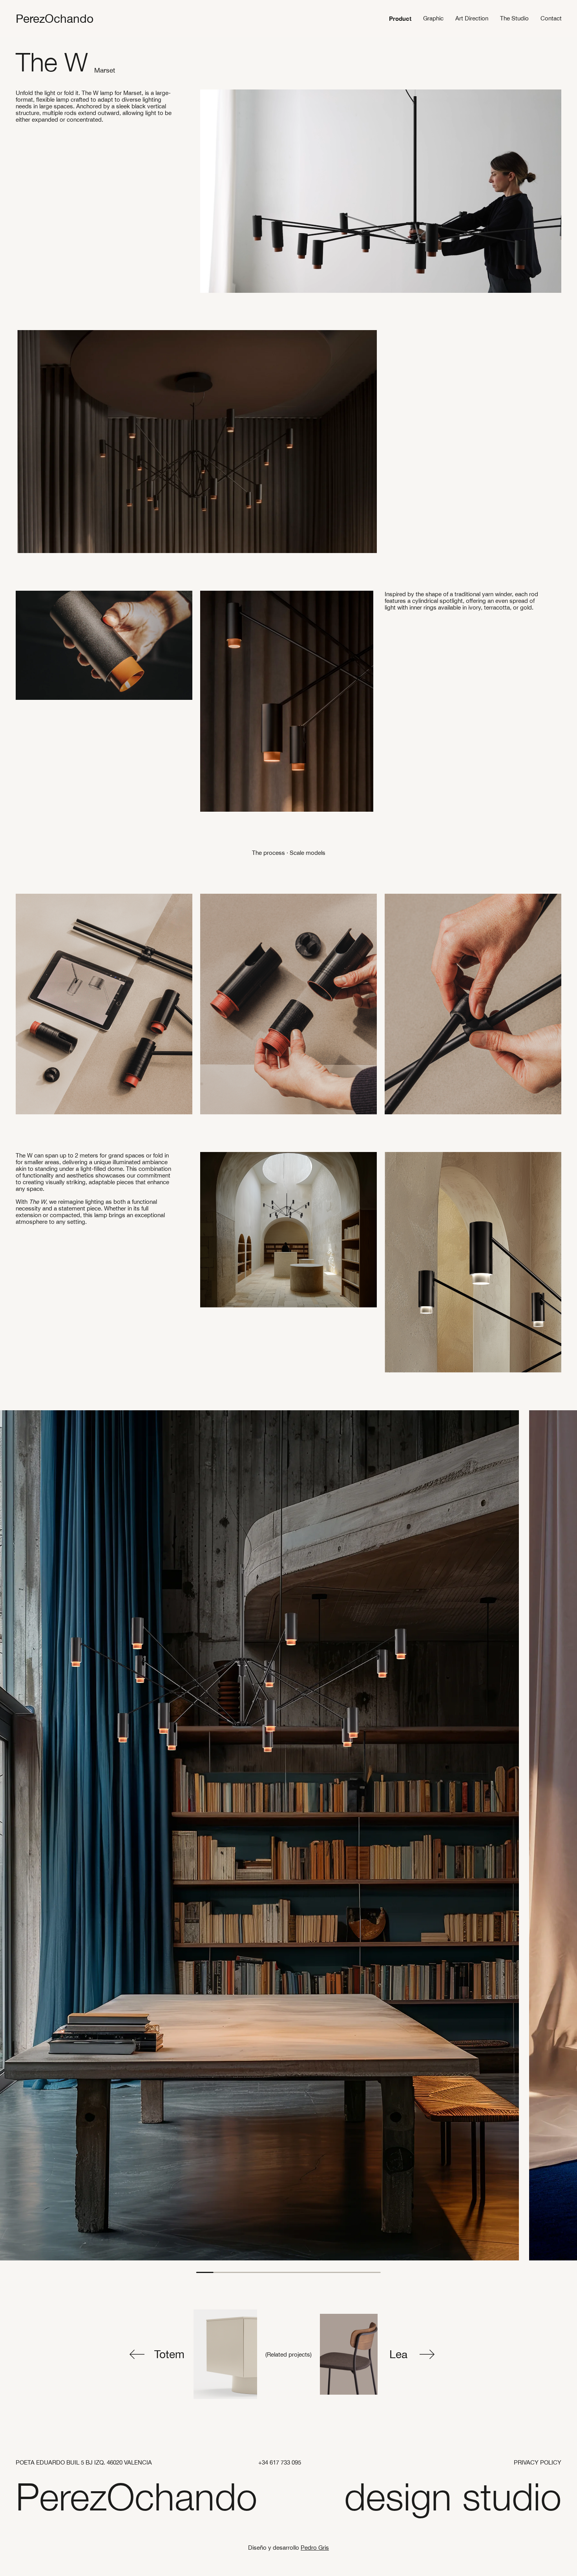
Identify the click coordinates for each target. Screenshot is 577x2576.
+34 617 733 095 (280, 2462)
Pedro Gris (315, 2548)
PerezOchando (55, 18)
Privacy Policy (538, 2462)
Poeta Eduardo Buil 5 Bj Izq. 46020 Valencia (84, 2462)
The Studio (514, 18)
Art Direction (472, 18)
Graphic (433, 18)
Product (400, 18)
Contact (551, 18)
